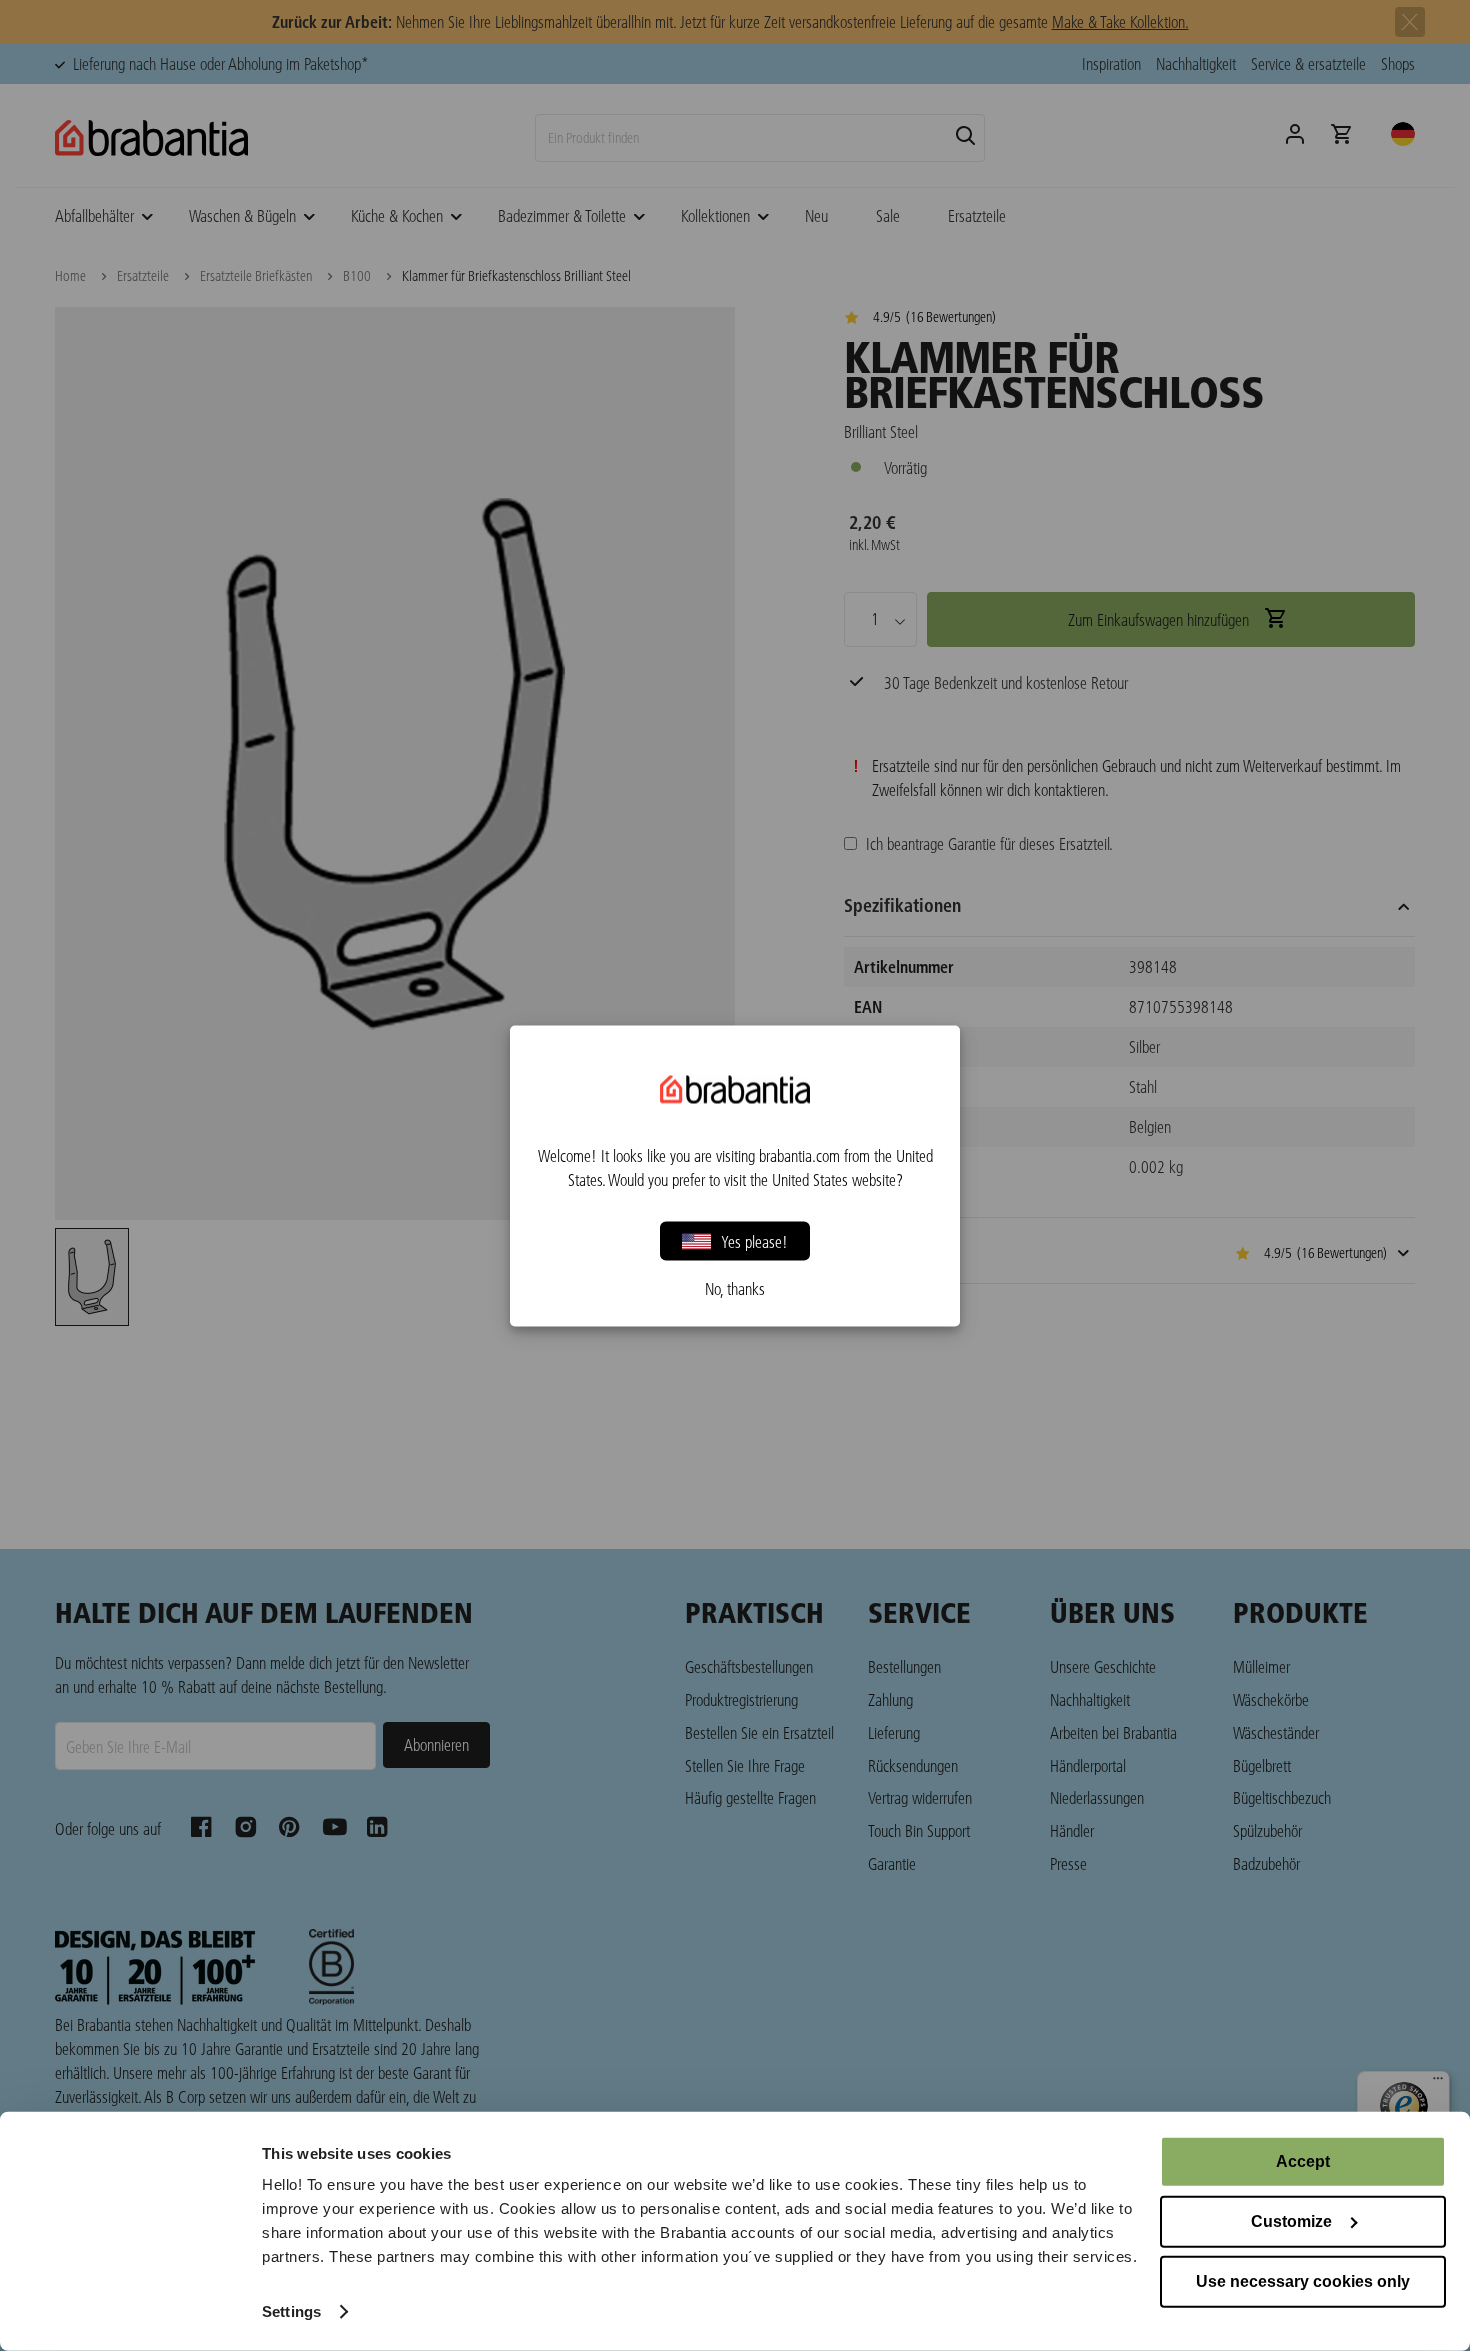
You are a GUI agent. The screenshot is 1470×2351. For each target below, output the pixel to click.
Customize (1291, 2221)
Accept (1303, 2161)
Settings (291, 2311)
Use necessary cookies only (1303, 2281)
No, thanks (735, 1288)
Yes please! (754, 1240)
